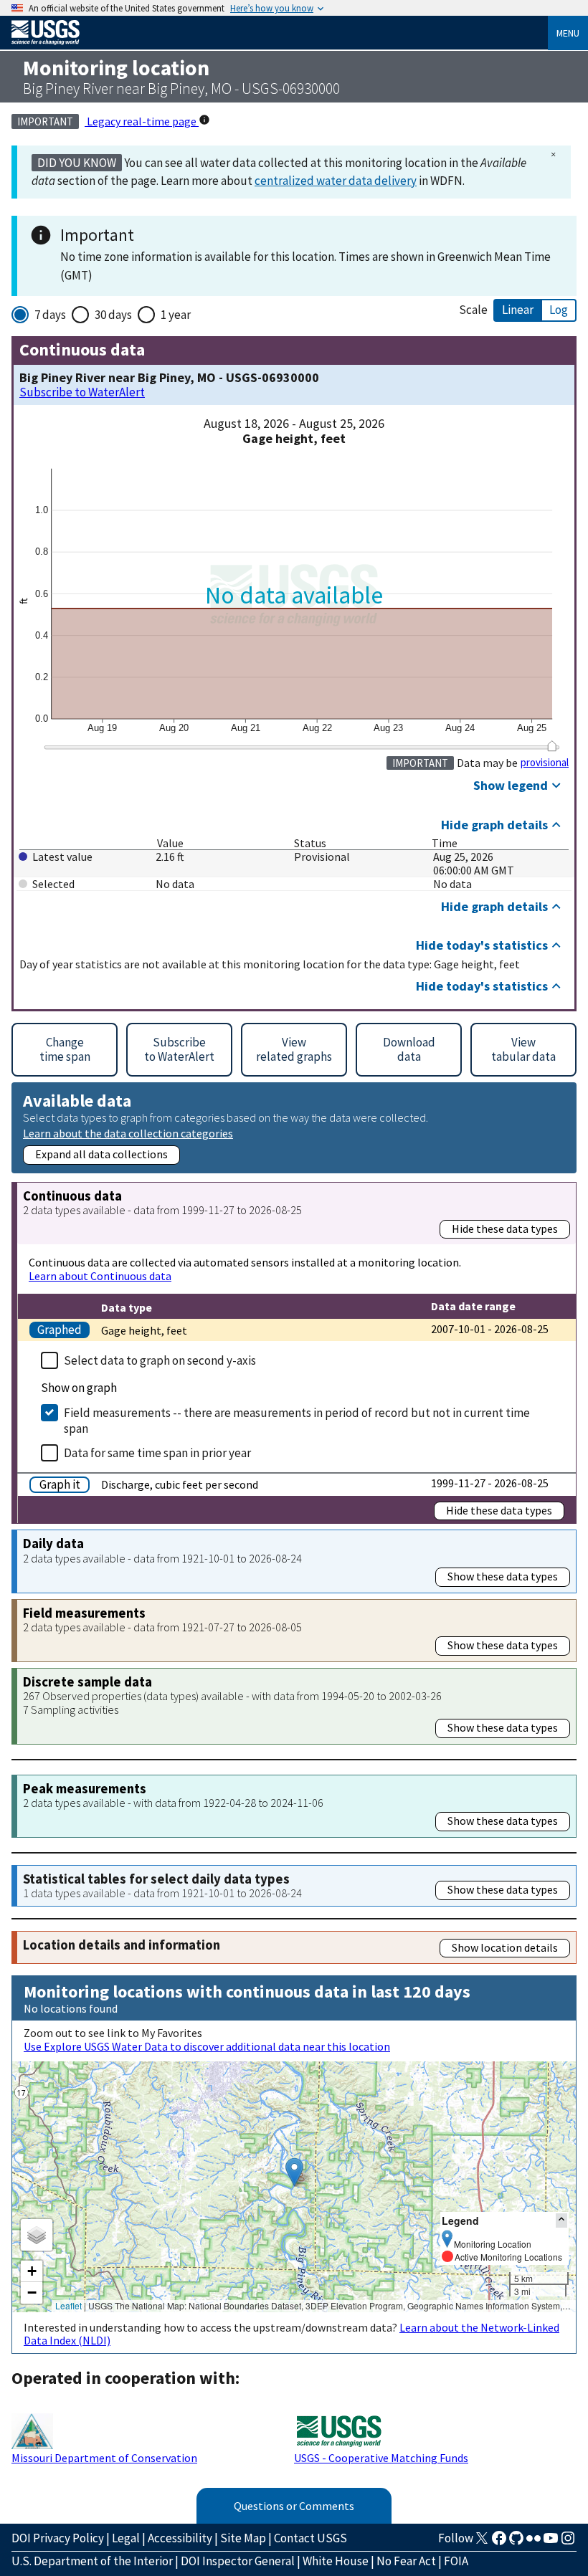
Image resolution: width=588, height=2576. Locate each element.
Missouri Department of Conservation (104, 2458)
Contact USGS (310, 2538)
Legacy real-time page (142, 121)
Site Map (243, 2538)
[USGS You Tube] (551, 2542)
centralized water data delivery (336, 181)
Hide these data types (505, 1229)
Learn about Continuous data (100, 1276)
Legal (126, 2538)
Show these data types (503, 1576)
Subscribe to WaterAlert (82, 392)
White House (336, 2561)
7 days (50, 315)
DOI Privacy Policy (58, 2538)
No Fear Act (406, 2561)
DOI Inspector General (238, 2561)
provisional (545, 763)
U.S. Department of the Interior (92, 2561)
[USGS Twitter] (482, 2542)
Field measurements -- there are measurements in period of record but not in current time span (297, 1421)
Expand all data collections (101, 1154)
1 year (176, 315)
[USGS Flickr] (534, 2542)
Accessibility (180, 2538)
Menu (568, 33)
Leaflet (68, 2305)
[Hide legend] (561, 2220)
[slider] (552, 746)
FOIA (456, 2561)
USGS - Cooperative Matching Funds (381, 2458)
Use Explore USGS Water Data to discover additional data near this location (207, 2046)
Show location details (505, 1947)
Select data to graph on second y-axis (160, 1360)
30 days (113, 315)
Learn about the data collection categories (128, 1133)
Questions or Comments (294, 2506)
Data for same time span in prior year (157, 1453)
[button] (294, 2172)
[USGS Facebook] (499, 2542)
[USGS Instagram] (568, 2542)
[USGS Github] (516, 2542)
